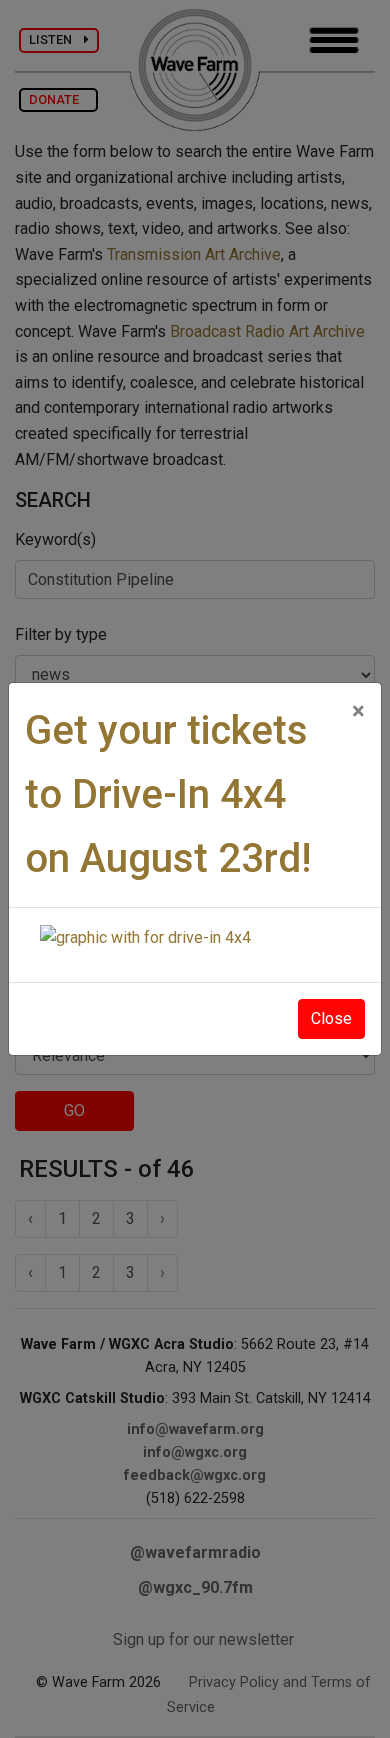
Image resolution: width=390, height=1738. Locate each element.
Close (331, 1018)
